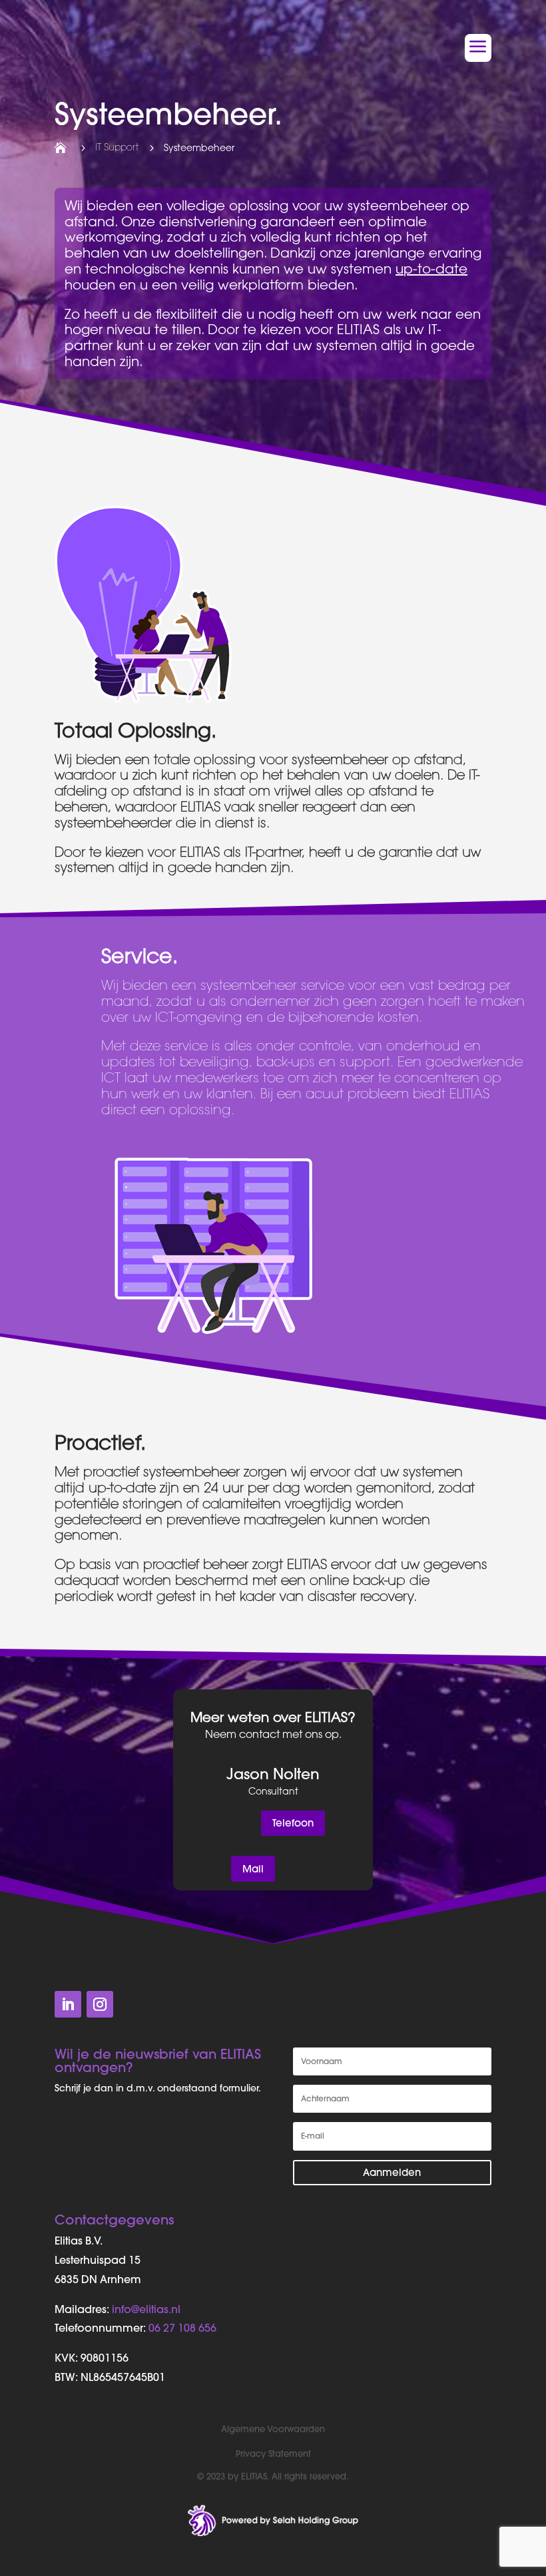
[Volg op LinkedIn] (68, 2004)
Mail (253, 1869)
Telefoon (293, 1823)
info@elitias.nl (146, 2309)
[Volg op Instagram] (100, 2004)
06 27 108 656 (182, 2328)
